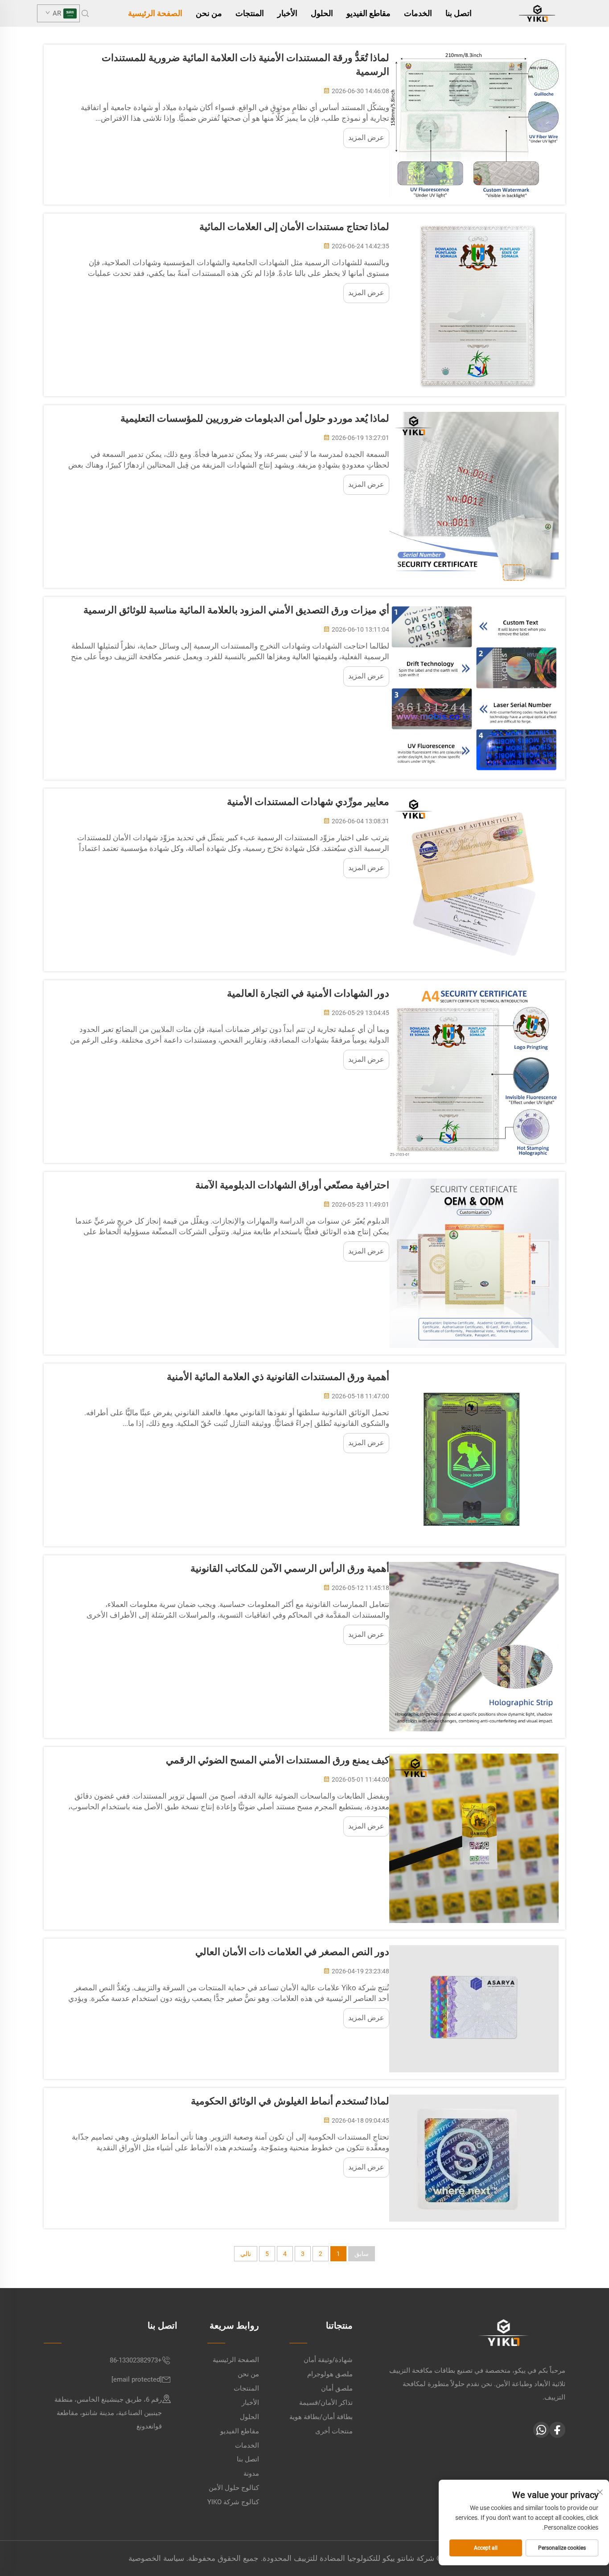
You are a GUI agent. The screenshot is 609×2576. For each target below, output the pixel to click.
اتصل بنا (459, 13)
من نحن (209, 13)
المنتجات (250, 13)
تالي (246, 2254)
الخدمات (418, 13)
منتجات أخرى (334, 2431)
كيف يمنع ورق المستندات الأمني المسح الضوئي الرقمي (278, 1760)
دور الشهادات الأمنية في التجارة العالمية (308, 993)
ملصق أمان (337, 2388)
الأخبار (287, 13)
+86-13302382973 (136, 2360)
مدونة (251, 2473)
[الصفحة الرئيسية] (537, 13)
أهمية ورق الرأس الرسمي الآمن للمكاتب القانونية (290, 1568)
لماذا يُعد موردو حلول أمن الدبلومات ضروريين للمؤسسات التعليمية (255, 418)
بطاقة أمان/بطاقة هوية (321, 2417)
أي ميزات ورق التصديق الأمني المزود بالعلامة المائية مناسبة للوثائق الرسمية (236, 610)
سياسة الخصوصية (156, 2558)
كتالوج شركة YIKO (233, 2502)
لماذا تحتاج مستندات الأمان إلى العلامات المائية (294, 227)
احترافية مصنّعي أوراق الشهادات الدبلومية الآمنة (292, 1185)
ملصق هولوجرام (330, 2374)
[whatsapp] (541, 2430)
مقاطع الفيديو (368, 13)
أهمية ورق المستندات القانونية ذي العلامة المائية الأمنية (278, 1377)
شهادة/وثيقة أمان (328, 2360)
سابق (362, 2254)
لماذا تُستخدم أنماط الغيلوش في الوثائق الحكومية (290, 2101)
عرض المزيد (366, 138)
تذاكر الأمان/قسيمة (326, 2403)
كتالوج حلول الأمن (234, 2488)
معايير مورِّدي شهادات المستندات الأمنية (308, 802)
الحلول (322, 13)
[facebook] (557, 2430)
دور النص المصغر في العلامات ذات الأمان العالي (292, 1952)
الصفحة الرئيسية (155, 13)
